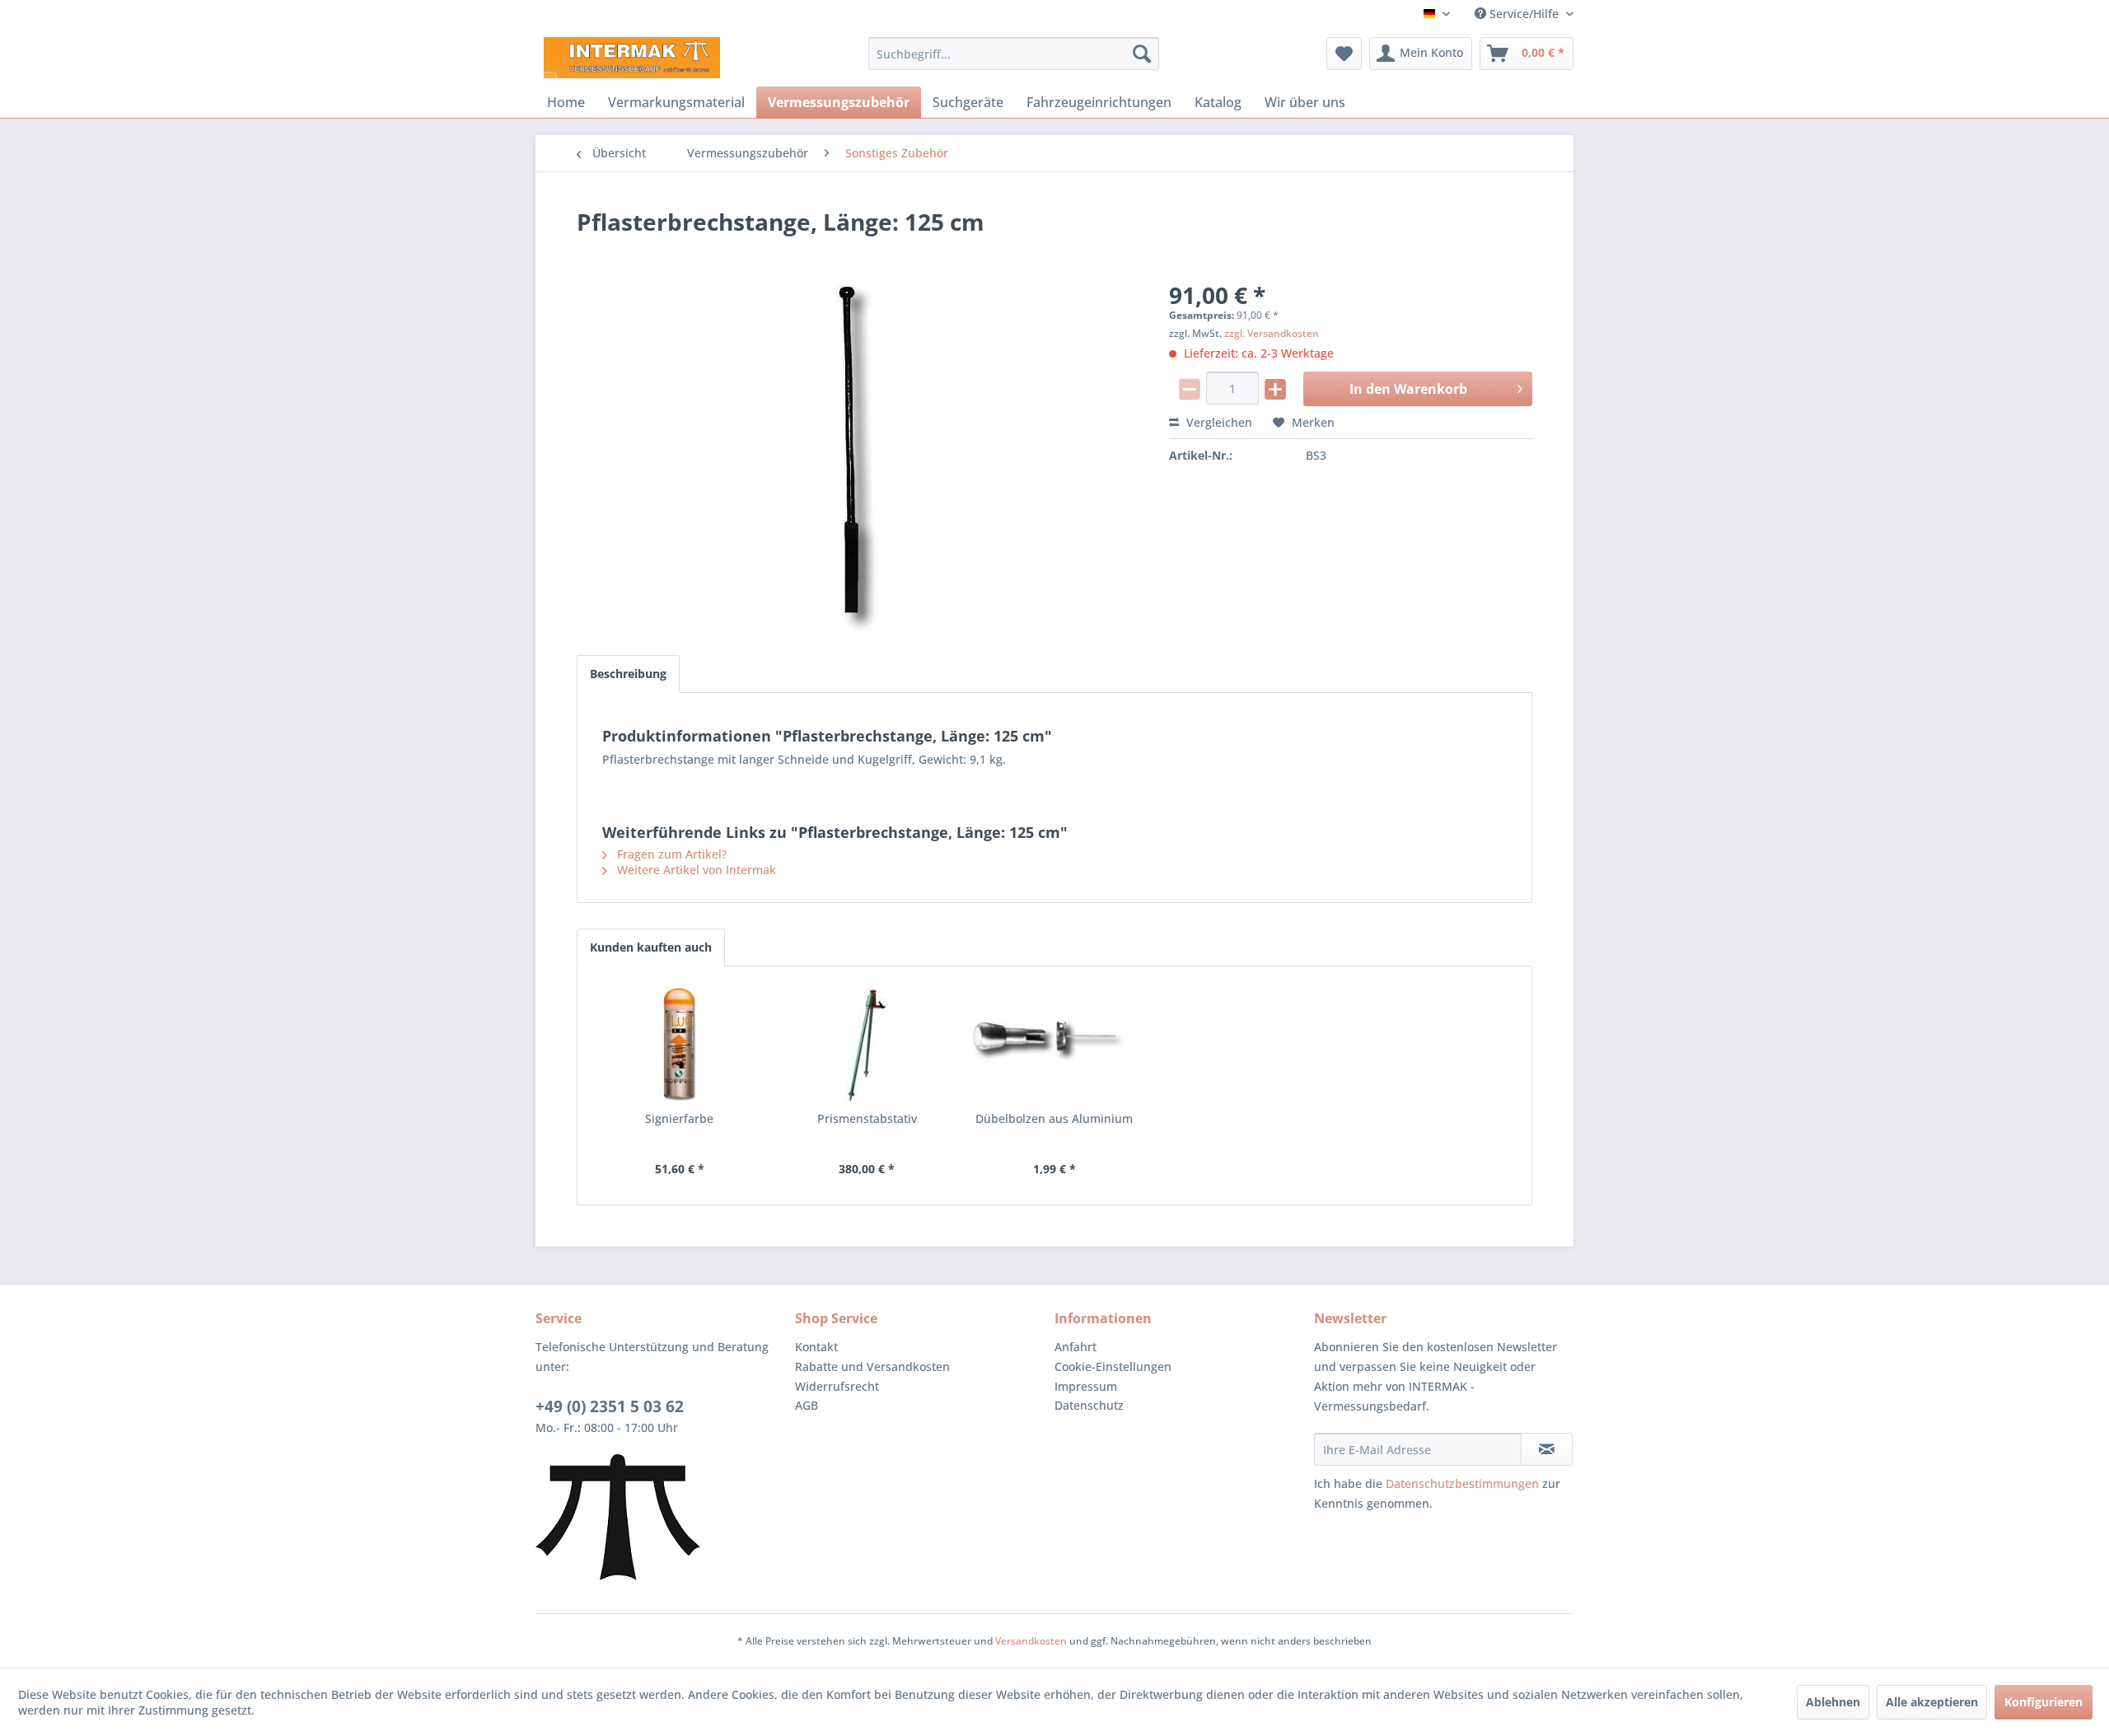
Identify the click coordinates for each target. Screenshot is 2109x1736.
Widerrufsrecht (837, 1386)
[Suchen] (1142, 54)
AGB (807, 1405)
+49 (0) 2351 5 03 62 (610, 1406)
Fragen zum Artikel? (670, 854)
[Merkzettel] (1344, 54)
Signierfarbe (679, 1118)
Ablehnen (1833, 1702)
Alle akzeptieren (1932, 1702)
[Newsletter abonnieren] (1547, 1449)
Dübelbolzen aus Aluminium (1054, 1118)
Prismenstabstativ (867, 1118)
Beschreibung (628, 674)
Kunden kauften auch (651, 947)
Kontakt (816, 1347)
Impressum (1086, 1386)
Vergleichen (1218, 422)
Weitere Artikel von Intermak (695, 870)
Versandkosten (1031, 1641)
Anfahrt (1076, 1347)
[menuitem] (1014, 54)
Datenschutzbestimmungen (1462, 1483)
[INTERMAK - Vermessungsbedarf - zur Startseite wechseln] (632, 58)
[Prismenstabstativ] (867, 1045)
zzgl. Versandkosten (1272, 333)
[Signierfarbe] (680, 1045)
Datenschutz (1089, 1405)
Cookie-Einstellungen (1113, 1366)
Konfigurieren (2044, 1702)
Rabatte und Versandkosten (872, 1366)
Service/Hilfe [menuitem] (1524, 14)
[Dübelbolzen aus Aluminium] (1054, 1045)
